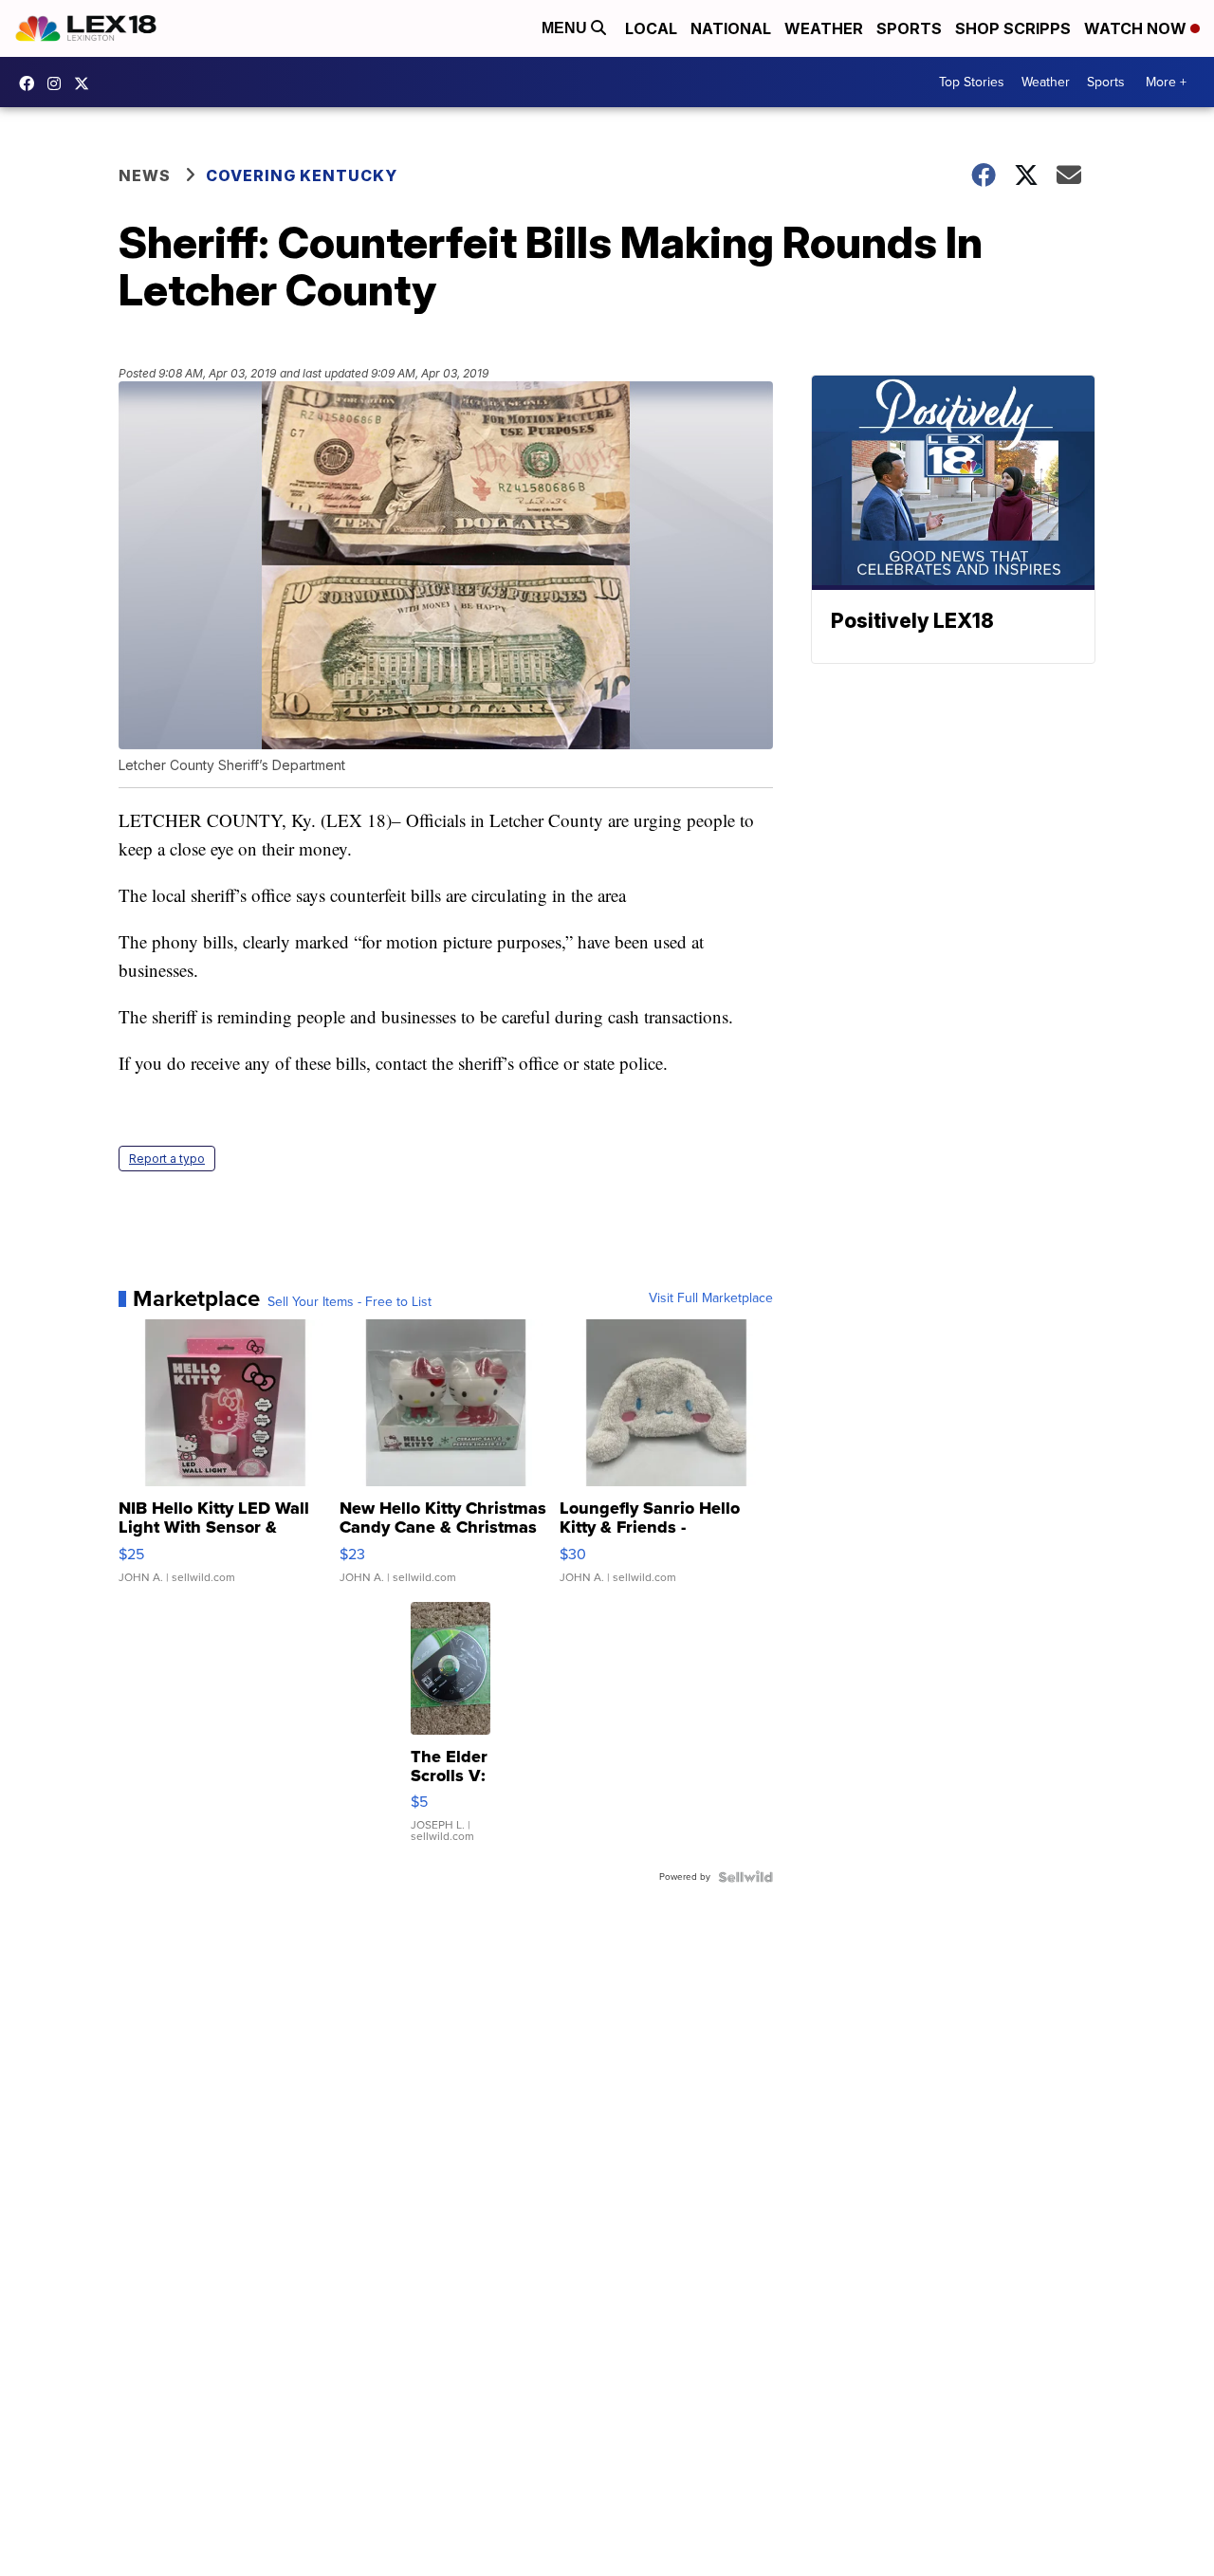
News (145, 175)
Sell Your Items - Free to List (349, 1302)
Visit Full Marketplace (711, 1298)
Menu (566, 28)
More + (1166, 82)
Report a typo (167, 1159)
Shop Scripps (1013, 28)
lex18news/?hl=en (59, 83)
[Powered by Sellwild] (745, 1877)
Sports (909, 28)
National (731, 28)
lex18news (86, 83)
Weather (824, 28)
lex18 (31, 83)
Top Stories (972, 82)
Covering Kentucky (302, 175)
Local (651, 28)
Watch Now (1137, 28)
